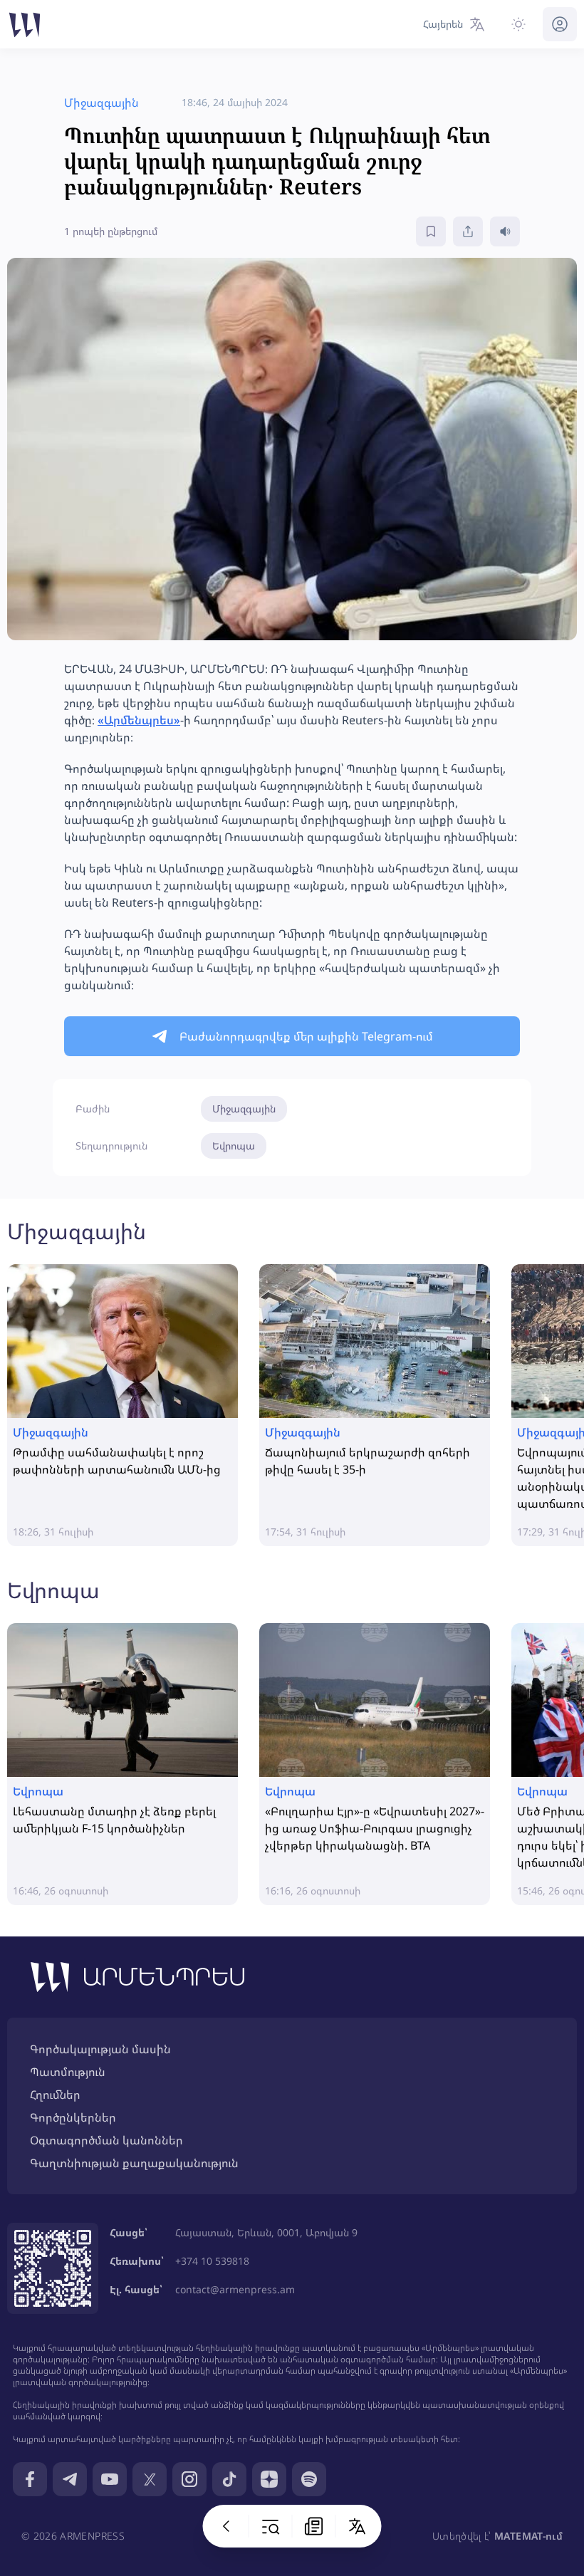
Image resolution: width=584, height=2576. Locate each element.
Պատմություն (68, 2072)
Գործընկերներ (73, 2117)
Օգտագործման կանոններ (106, 2140)
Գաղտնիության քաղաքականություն (134, 2163)
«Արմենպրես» (139, 720)
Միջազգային (244, 1109)
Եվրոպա (234, 1146)
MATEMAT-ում (528, 2536)
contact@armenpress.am (235, 2289)
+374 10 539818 (212, 2261)
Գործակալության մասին (100, 2049)
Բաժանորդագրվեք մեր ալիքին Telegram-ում (306, 1036)
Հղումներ (55, 2095)
